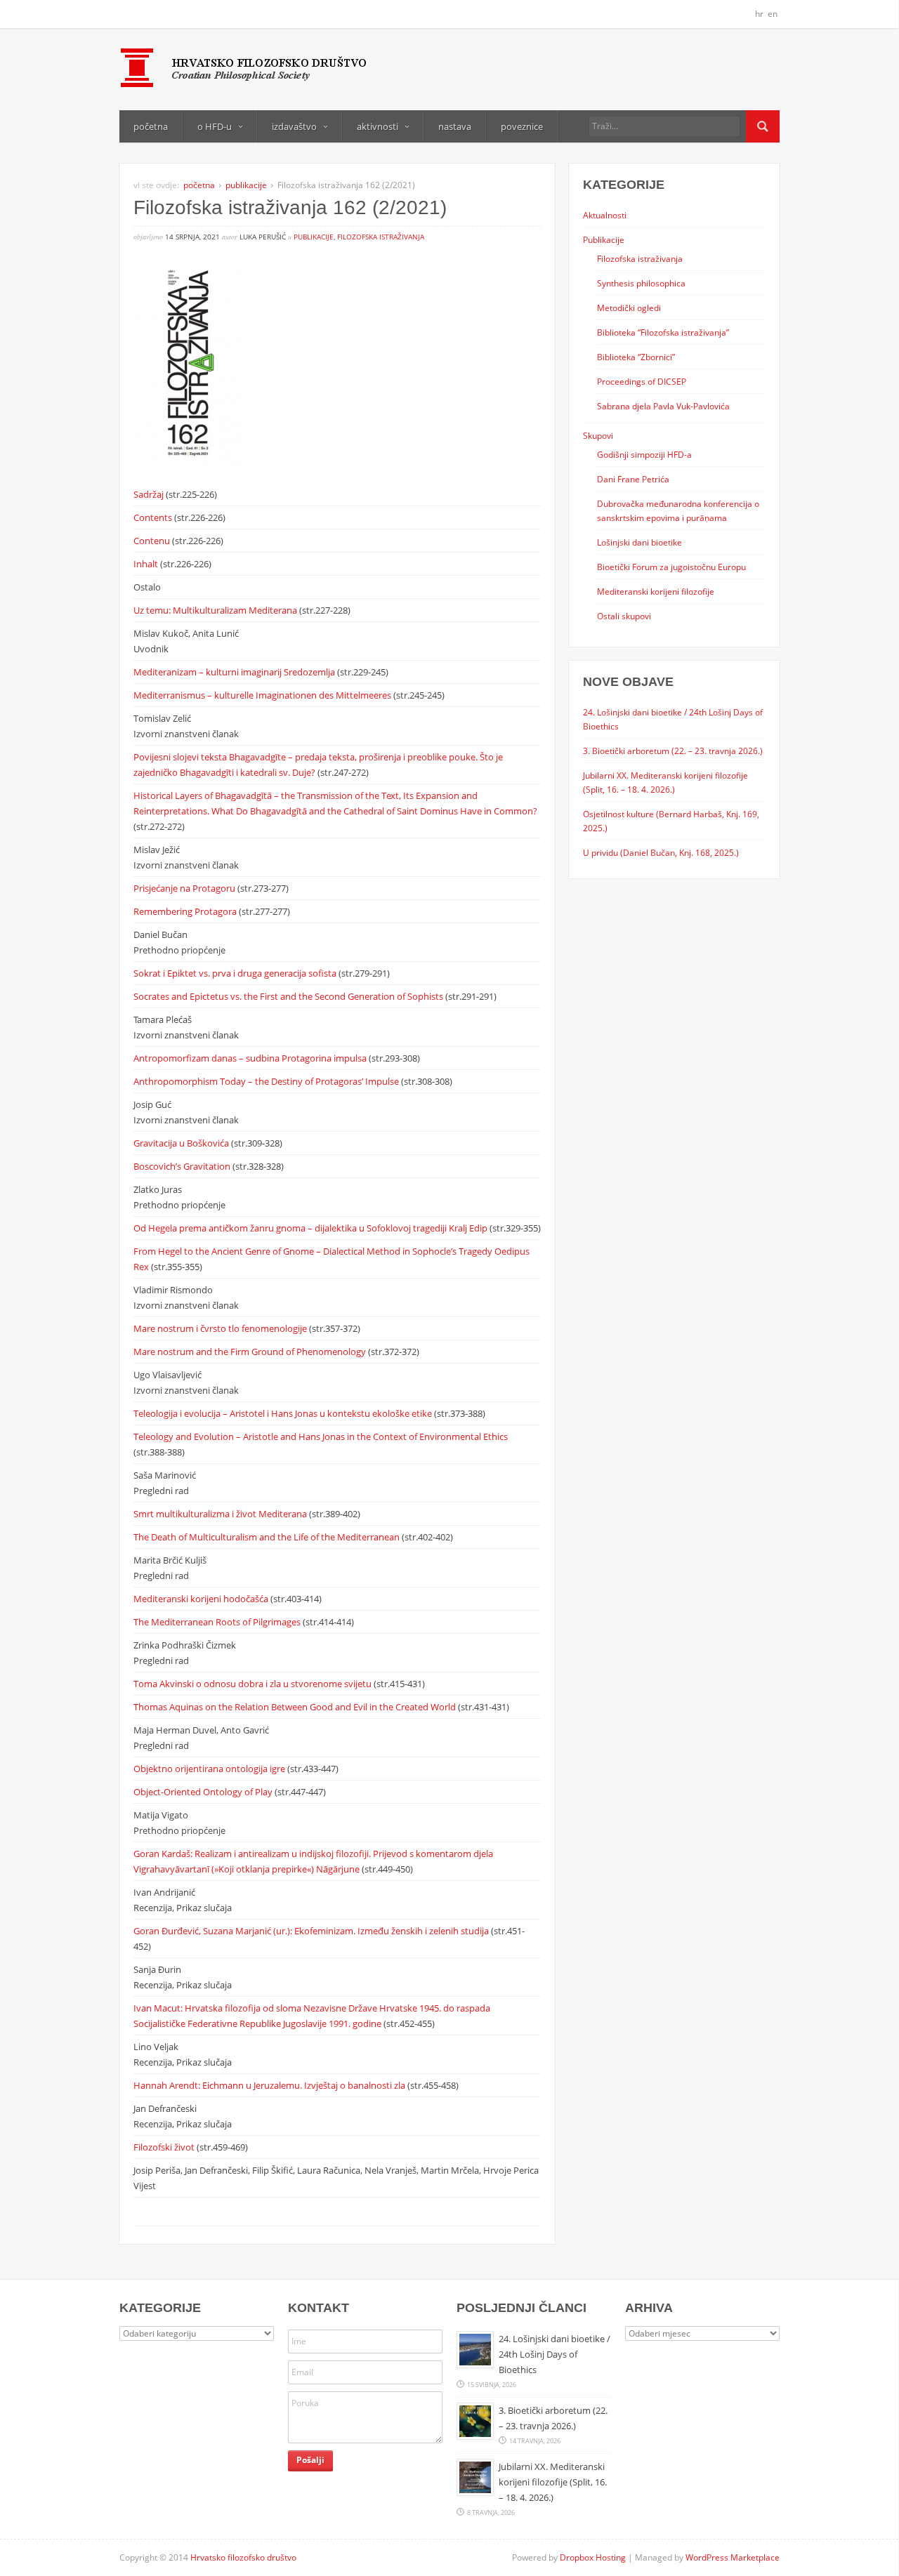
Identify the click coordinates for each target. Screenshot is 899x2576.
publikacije (246, 185)
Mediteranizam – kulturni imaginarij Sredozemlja (235, 672)
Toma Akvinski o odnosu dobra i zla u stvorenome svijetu (254, 1684)
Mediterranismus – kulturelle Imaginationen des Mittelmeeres (263, 695)
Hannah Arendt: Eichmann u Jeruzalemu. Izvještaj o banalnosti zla (270, 2085)
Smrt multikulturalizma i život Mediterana (221, 1514)
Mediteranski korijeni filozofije (656, 591)
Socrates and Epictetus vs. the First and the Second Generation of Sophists (289, 996)
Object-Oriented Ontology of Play (204, 1792)
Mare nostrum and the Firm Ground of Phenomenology (251, 1352)
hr (759, 14)
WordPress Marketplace (733, 2557)
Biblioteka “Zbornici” (636, 357)
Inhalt (147, 564)
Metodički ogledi (629, 308)
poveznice (522, 126)
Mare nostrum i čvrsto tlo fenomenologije (221, 1328)
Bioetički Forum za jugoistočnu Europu (671, 567)
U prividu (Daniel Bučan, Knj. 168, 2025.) (661, 852)
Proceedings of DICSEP (642, 381)
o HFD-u (215, 126)
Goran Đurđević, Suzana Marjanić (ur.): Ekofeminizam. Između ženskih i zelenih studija (312, 1931)
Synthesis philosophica (641, 283)
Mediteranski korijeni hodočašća (202, 1599)
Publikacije (604, 239)
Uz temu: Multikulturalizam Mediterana (216, 610)
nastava (455, 126)
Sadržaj (150, 494)
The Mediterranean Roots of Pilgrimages (218, 1622)
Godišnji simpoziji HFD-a (644, 454)
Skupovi (598, 435)
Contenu (153, 541)
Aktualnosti (605, 215)
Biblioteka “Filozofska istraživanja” (663, 332)
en (773, 14)
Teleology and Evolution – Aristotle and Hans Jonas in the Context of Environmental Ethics (321, 1436)
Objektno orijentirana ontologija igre (210, 1769)
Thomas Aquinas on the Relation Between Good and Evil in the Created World (296, 1707)
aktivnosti (378, 126)
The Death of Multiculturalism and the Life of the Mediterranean (268, 1537)
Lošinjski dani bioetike (639, 542)
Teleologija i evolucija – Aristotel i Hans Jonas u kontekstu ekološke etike (284, 1413)
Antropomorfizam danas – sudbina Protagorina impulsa (251, 1058)
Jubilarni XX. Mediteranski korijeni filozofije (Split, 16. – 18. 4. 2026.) (553, 2482)
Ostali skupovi (624, 616)
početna (151, 126)
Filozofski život (165, 2147)
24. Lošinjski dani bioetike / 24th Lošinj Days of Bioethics (555, 2354)
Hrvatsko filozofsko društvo (243, 2557)
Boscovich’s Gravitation (183, 1166)
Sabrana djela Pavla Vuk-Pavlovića (663, 406)
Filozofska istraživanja (381, 237)
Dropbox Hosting (593, 2557)
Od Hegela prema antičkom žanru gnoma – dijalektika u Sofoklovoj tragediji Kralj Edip (311, 1228)
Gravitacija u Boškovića (182, 1143)
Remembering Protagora (186, 911)
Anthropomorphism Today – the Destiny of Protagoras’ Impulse (267, 1081)
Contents (154, 517)
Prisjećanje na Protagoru (185, 888)
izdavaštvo (294, 126)
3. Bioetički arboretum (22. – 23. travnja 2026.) (673, 751)
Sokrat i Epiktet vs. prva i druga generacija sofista (236, 973)
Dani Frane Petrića (633, 479)
